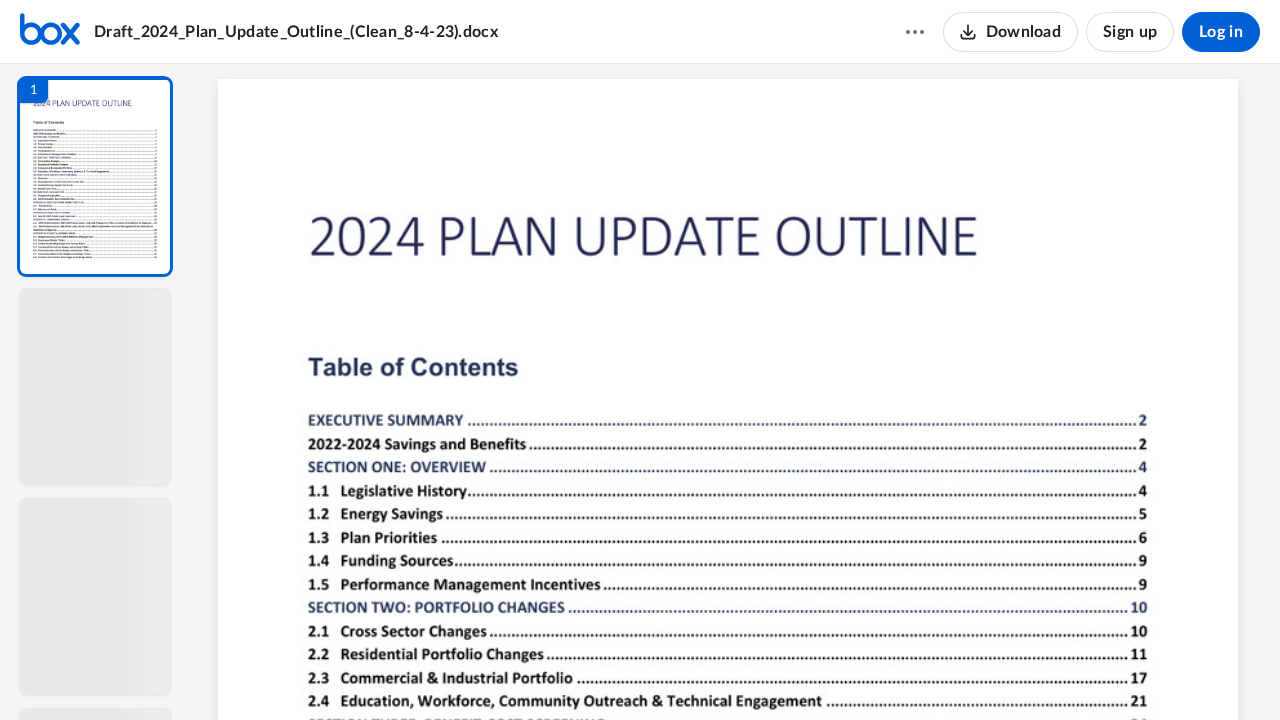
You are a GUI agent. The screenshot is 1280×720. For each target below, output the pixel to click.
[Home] (50, 32)
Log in (1221, 32)
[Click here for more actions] (915, 32)
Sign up (1130, 32)
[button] (95, 176)
